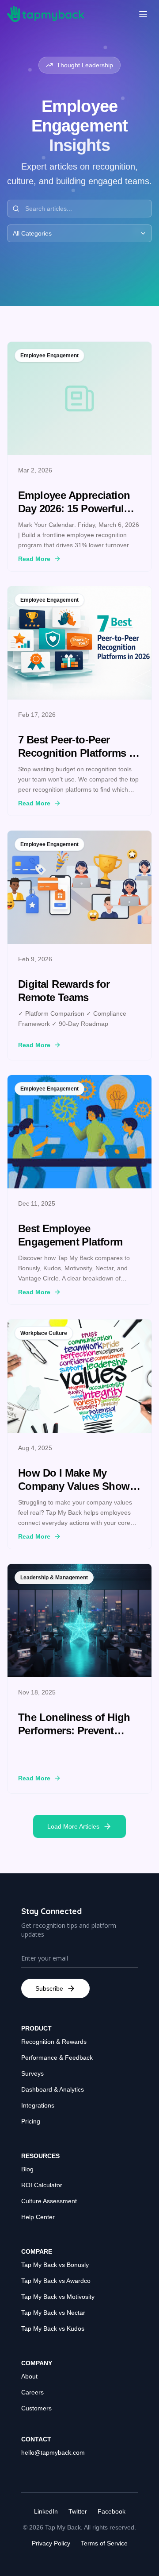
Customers (36, 2408)
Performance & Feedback (57, 2058)
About (29, 2376)
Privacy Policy (51, 2543)
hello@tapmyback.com (53, 2452)
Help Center (38, 2217)
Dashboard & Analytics (53, 2089)
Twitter (78, 2511)
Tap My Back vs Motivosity (58, 2297)
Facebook (112, 2511)
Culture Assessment (49, 2201)
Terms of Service (104, 2543)
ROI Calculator (42, 2185)
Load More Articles (73, 1826)
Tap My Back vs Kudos (53, 2328)
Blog (27, 2169)
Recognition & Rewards (54, 2042)
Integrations (38, 2105)
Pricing (31, 2121)
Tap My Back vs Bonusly (55, 2265)
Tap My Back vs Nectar (53, 2313)
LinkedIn (46, 2511)
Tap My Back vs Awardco (56, 2281)
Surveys (32, 2073)
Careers (32, 2392)
